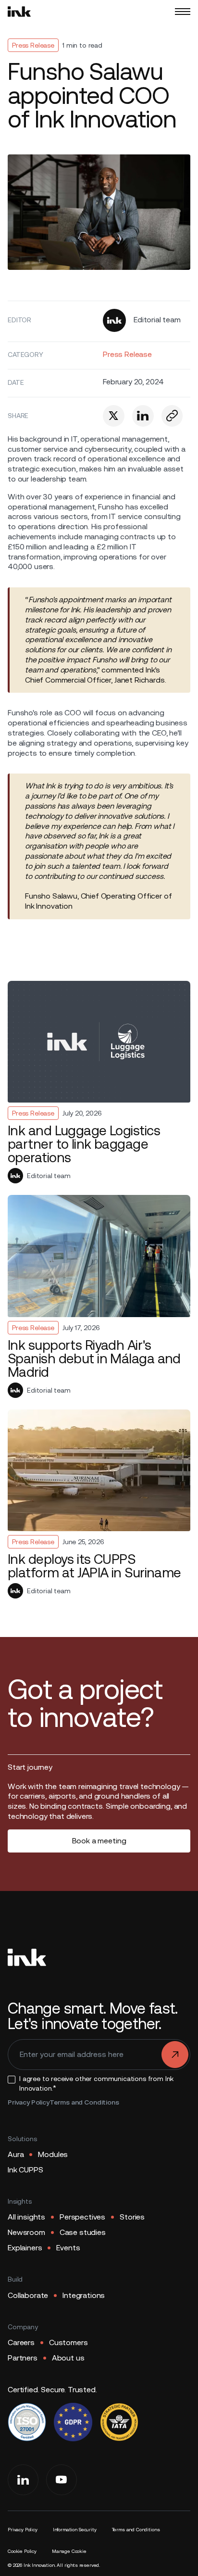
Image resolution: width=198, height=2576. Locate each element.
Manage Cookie (69, 2551)
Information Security (75, 2530)
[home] (19, 12)
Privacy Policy (29, 2102)
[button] (183, 12)
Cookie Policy (22, 2551)
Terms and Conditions (84, 2102)
